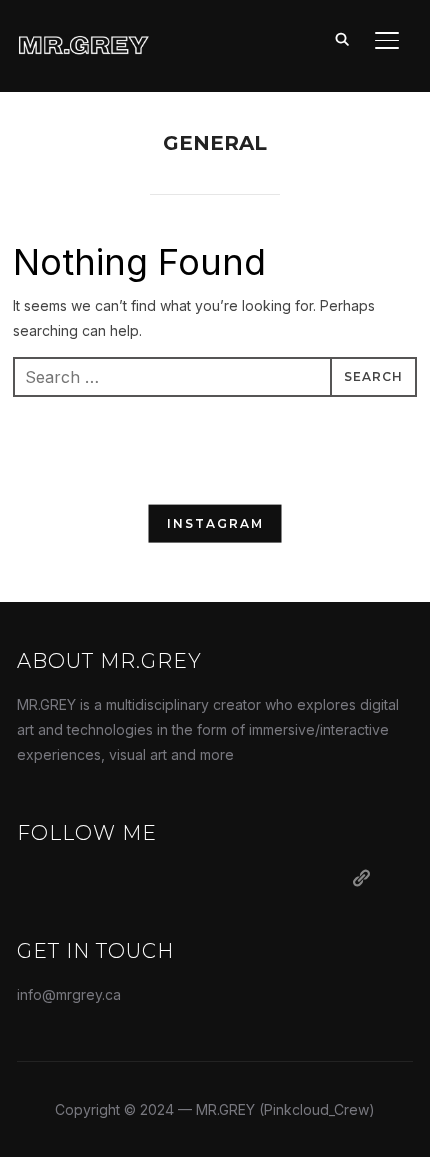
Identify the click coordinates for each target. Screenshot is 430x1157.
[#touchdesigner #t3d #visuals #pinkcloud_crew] (75, 527)
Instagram (215, 523)
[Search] (343, 38)
